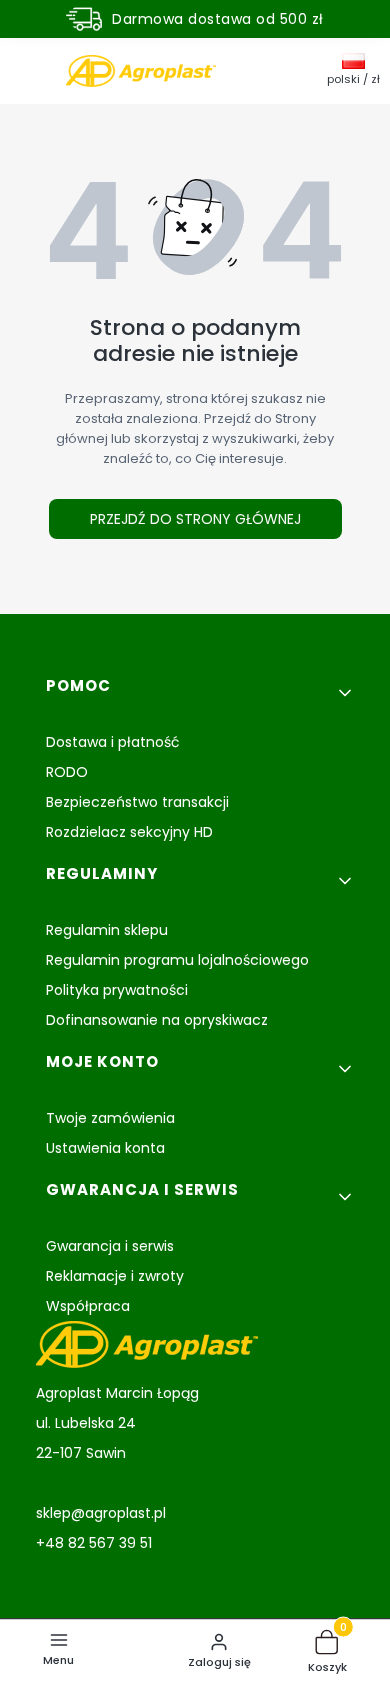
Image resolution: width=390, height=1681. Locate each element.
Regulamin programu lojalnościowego (177, 960)
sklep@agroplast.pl (101, 1513)
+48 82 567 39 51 (94, 1543)
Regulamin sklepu (107, 930)
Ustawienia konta (105, 1148)
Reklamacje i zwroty (115, 1276)
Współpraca (88, 1306)
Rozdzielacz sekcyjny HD (129, 832)
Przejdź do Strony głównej (195, 519)
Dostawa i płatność (113, 742)
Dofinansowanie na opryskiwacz (157, 1020)
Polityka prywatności (117, 990)
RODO (67, 772)
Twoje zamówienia (110, 1118)
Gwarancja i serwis (110, 1246)
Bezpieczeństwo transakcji (137, 802)
